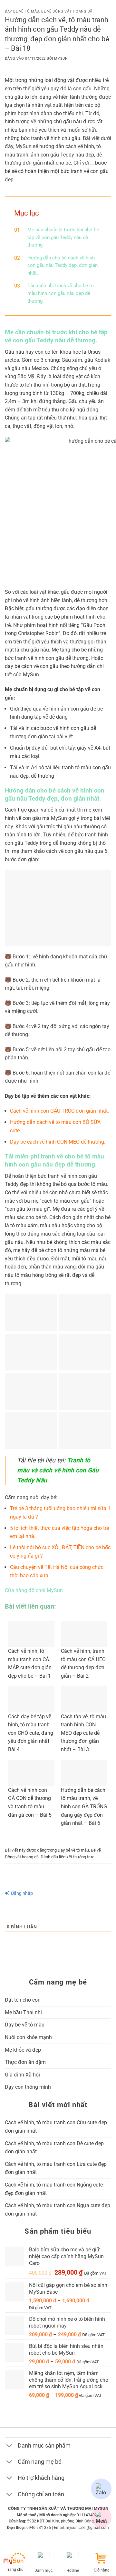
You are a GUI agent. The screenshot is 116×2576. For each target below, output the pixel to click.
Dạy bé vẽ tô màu (22, 11)
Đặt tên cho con (23, 2000)
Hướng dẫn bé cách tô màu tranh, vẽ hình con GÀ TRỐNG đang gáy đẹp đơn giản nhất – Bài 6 (84, 1807)
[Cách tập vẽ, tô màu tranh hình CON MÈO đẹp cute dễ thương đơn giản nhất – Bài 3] (84, 1699)
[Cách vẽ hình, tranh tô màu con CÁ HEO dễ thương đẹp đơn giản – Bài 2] (84, 1634)
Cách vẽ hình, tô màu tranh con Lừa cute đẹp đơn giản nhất (56, 2168)
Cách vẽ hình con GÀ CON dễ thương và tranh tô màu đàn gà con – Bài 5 (30, 1803)
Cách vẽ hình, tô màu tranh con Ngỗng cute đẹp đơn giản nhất (54, 2189)
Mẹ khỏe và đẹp (23, 2050)
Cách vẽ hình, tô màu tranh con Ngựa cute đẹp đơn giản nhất (58, 2210)
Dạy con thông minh (28, 2087)
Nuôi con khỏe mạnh (28, 2037)
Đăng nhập (21, 1893)
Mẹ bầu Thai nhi (23, 2012)
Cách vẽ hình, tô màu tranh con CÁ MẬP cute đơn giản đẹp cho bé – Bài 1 (30, 1663)
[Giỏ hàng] (102, 2558)
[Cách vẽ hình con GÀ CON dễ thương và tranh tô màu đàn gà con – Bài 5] (31, 1773)
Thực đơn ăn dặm (25, 2062)
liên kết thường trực (77, 1857)
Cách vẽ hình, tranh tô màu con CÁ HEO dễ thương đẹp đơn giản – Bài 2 (83, 1663)
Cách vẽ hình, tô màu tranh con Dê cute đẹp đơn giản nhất (54, 2148)
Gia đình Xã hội (22, 2075)
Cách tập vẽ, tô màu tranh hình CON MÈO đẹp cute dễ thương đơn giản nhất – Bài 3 (83, 1733)
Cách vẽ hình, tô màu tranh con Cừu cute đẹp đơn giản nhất (56, 2127)
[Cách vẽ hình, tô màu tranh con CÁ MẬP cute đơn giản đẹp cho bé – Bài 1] (31, 1634)
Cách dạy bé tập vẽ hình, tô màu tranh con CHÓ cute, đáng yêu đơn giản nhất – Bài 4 (31, 1733)
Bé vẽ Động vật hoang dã (67, 11)
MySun (61, 59)
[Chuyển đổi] (11, 2446)
